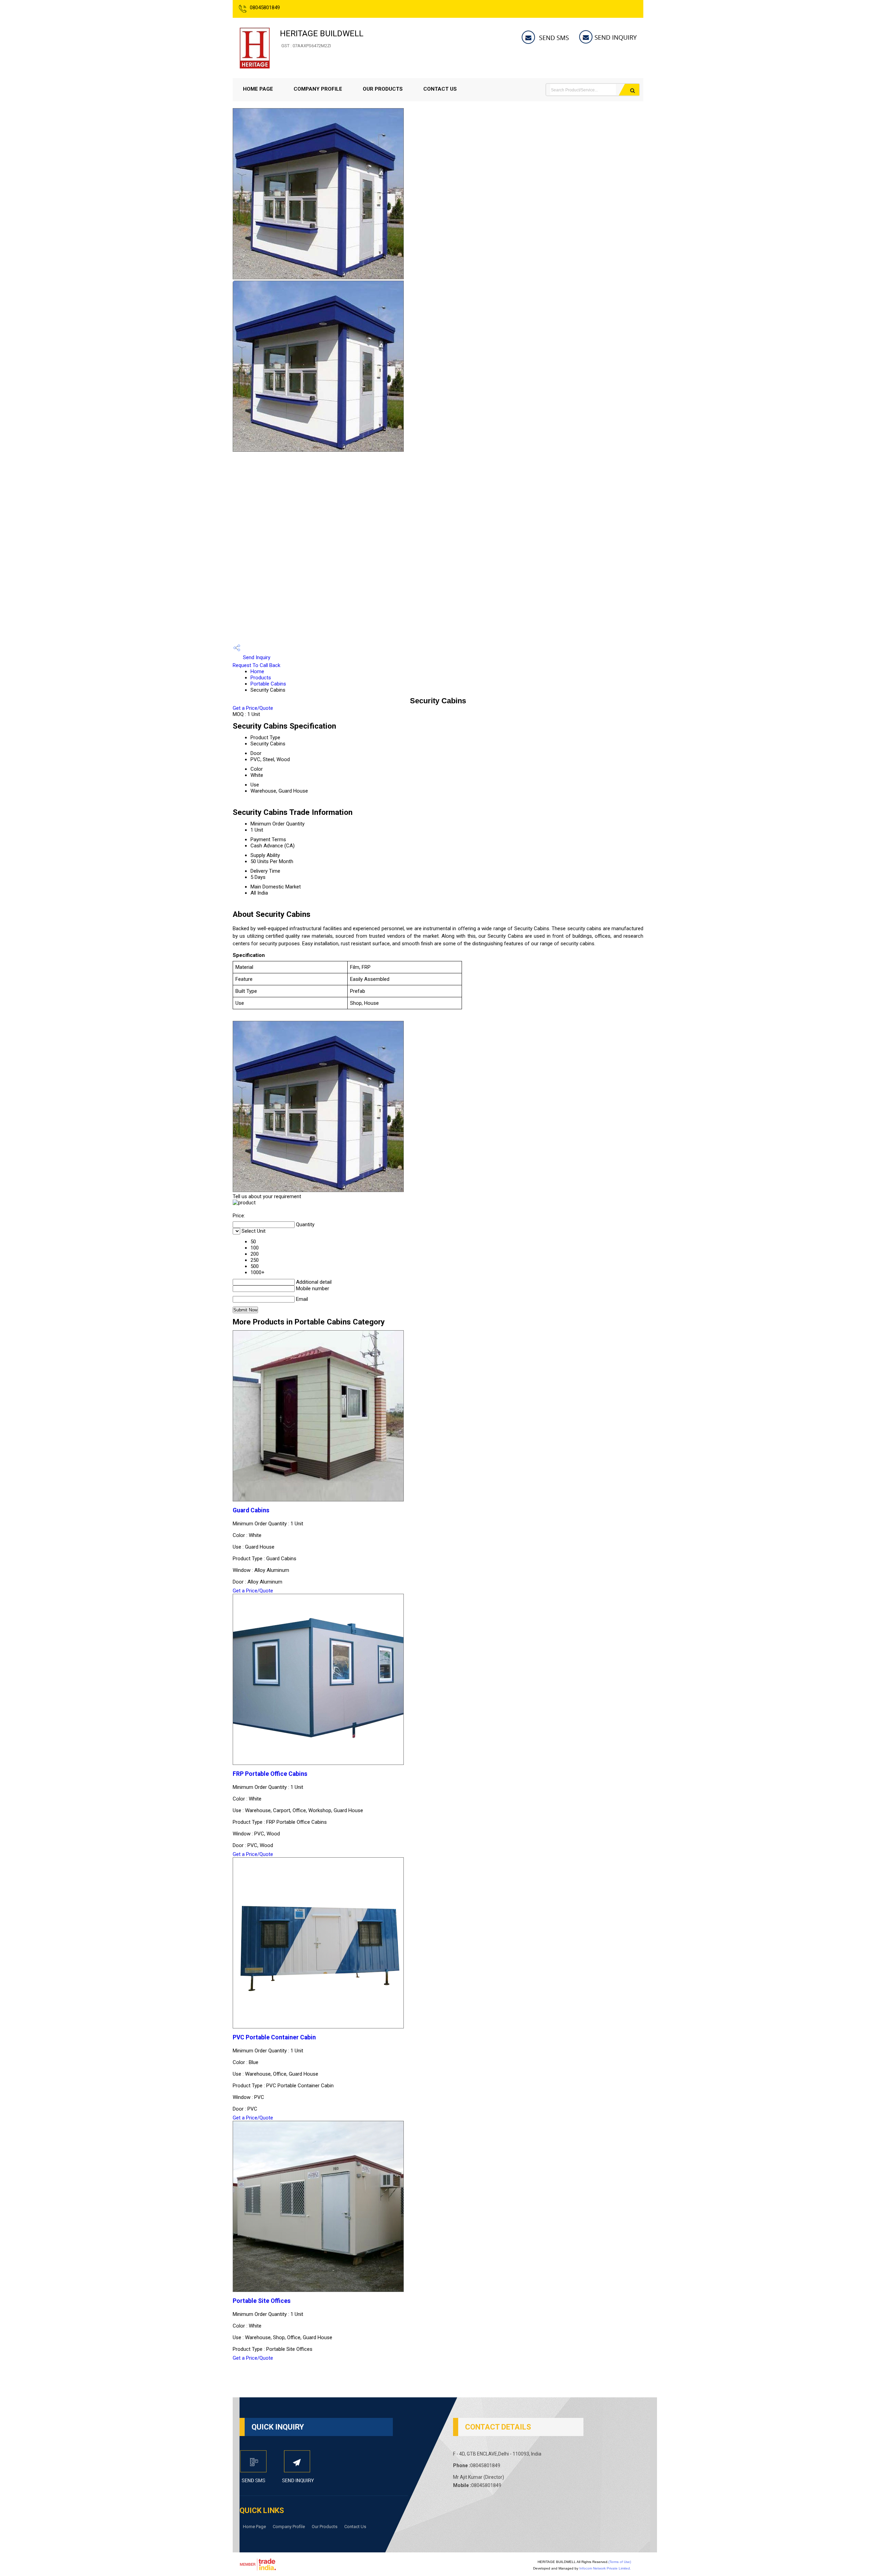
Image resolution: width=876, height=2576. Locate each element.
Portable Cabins (268, 684)
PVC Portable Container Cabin (274, 2037)
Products (261, 678)
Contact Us (440, 89)
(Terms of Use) (620, 2562)
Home (257, 671)
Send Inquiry (256, 657)
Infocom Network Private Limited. (605, 2568)
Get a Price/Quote (253, 708)
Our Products (383, 89)
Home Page (258, 89)
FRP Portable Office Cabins (270, 1774)
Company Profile (318, 89)
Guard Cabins (251, 1510)
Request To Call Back (256, 665)
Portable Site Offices (262, 2301)
